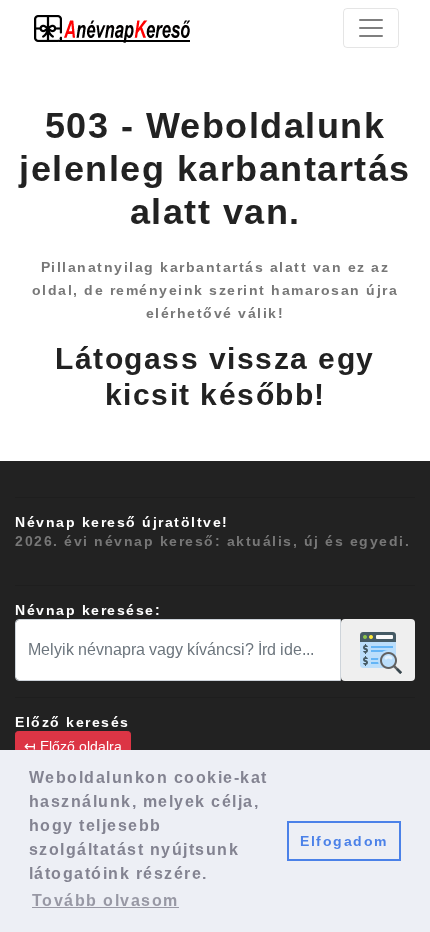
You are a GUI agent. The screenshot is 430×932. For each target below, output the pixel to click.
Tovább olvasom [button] (105, 900)
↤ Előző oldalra (73, 746)
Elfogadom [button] (344, 841)
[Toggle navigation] (371, 28)
